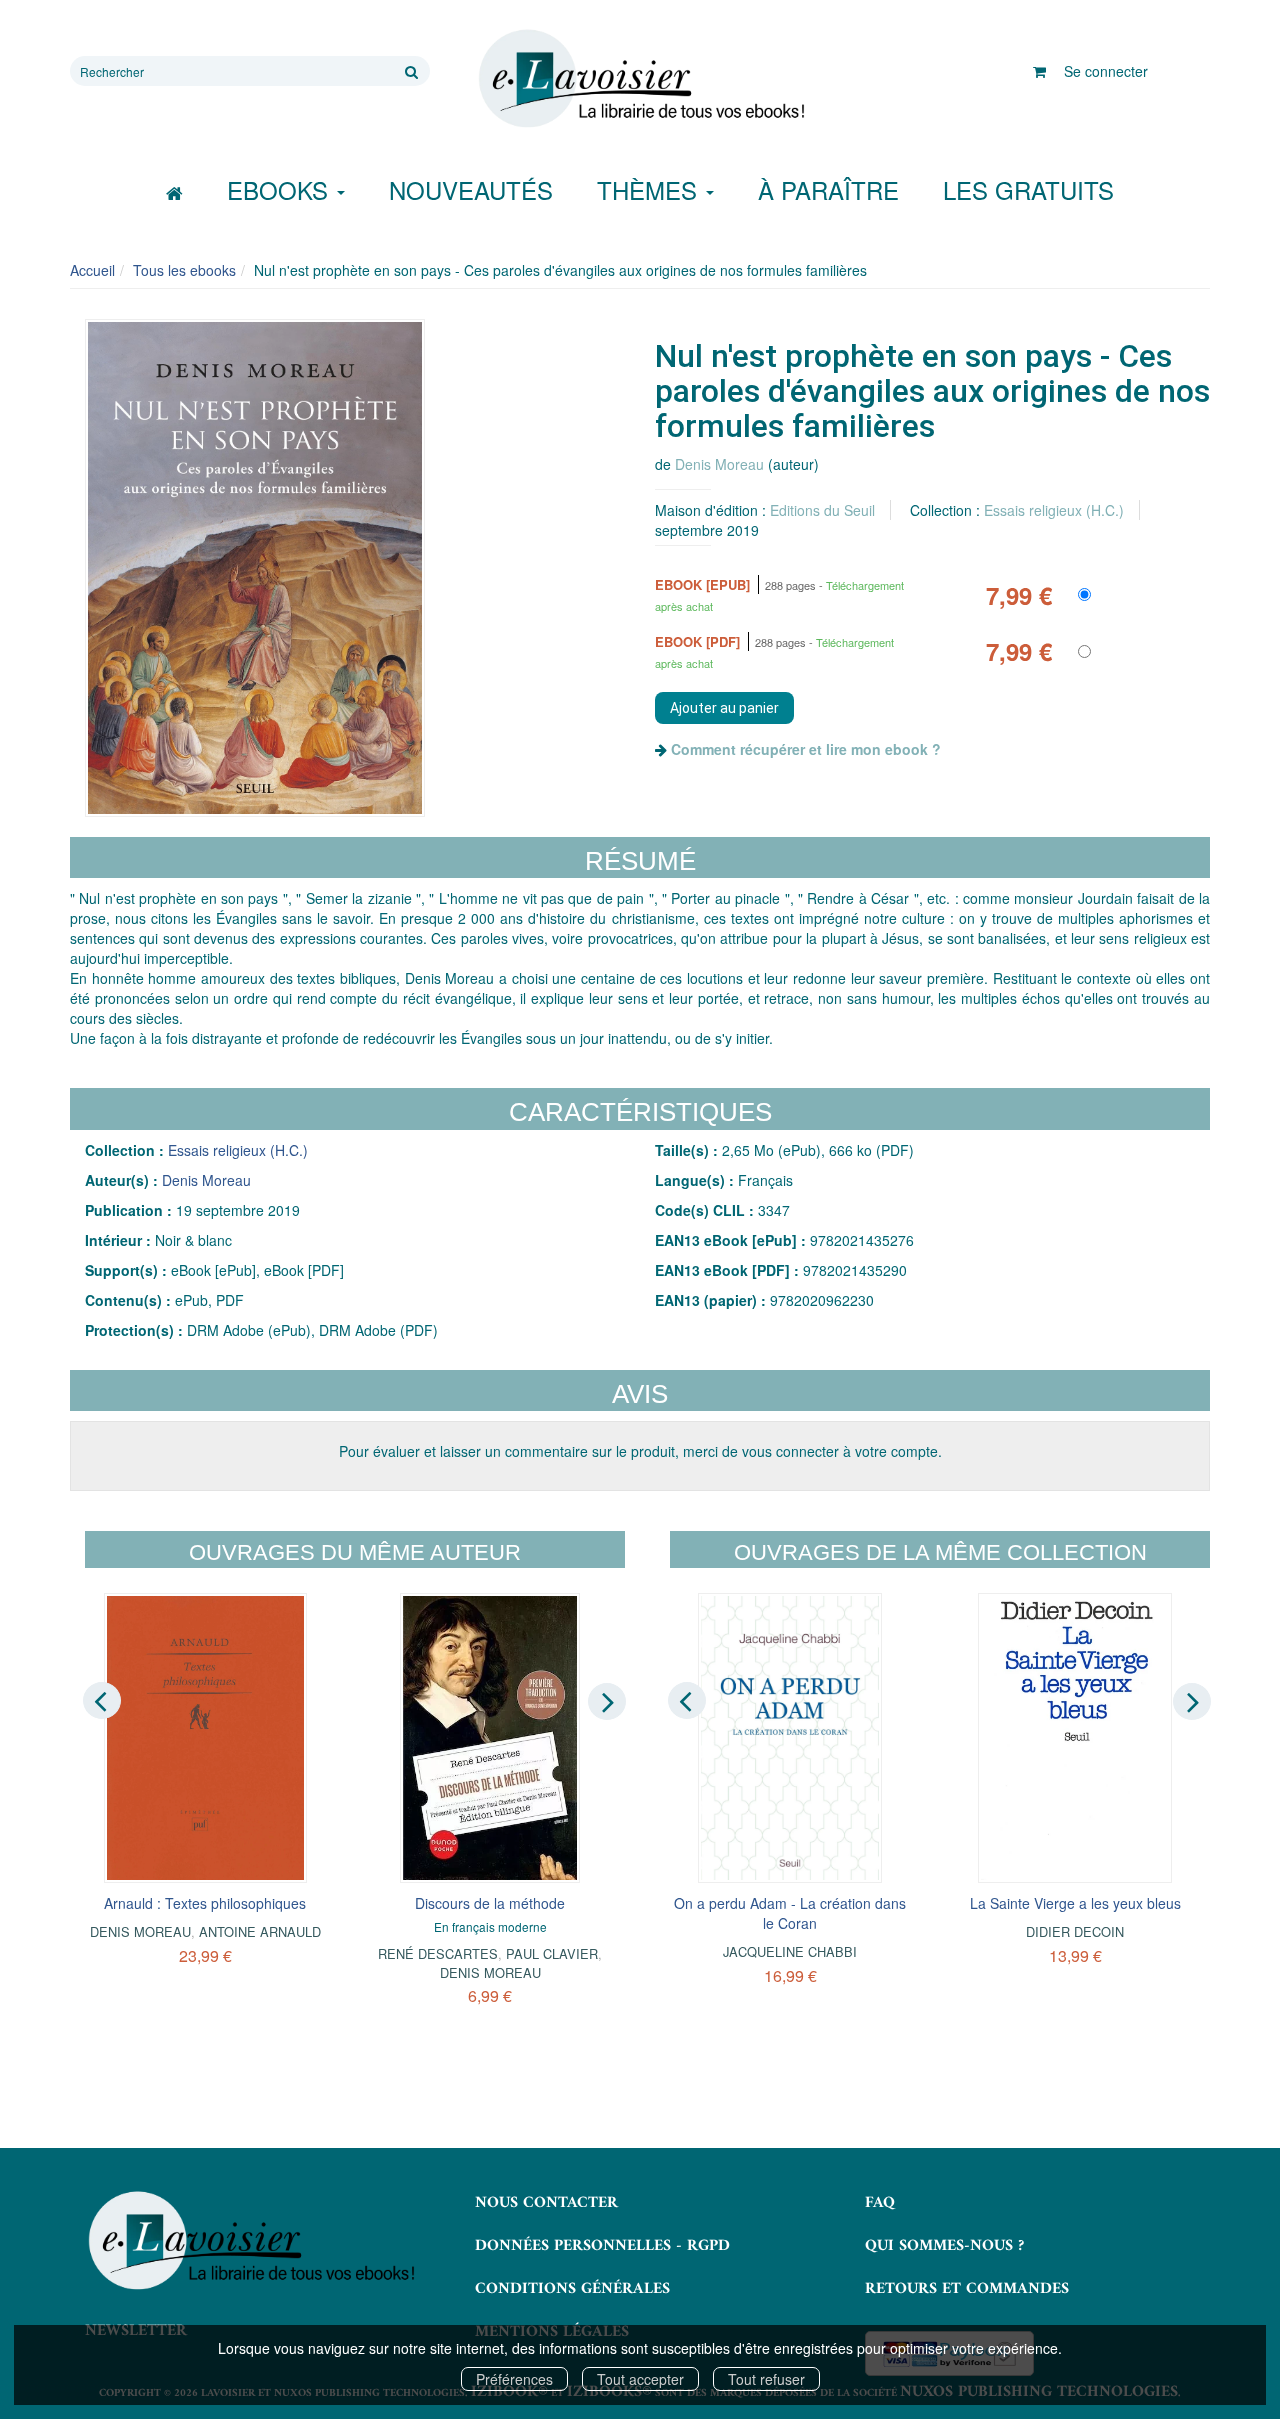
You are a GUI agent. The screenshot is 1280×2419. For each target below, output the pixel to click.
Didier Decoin (1075, 1931)
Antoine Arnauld (260, 1931)
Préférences (514, 2379)
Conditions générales (572, 2289)
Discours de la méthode (490, 1903)
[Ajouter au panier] (724, 708)
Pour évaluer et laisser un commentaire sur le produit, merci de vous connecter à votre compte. (640, 1451)
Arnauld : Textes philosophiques (205, 1903)
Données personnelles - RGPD (602, 2246)
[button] (255, 568)
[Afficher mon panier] (1039, 71)
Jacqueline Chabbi (790, 1951)
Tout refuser (766, 2379)
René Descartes (438, 1953)
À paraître (828, 189)
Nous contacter (546, 2203)
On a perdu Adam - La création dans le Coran (790, 1913)
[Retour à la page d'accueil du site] (640, 79)
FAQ (880, 2203)
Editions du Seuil (822, 510)
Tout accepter (640, 2379)
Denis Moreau (719, 464)
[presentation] (102, 1700)
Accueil (92, 270)
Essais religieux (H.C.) (1054, 510)
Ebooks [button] (281, 189)
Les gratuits (1028, 189)
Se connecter (1106, 71)
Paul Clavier (552, 1953)
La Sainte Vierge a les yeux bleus (1075, 1903)
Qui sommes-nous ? (944, 2246)
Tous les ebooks (184, 270)
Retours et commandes (967, 2289)
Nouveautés (471, 189)
